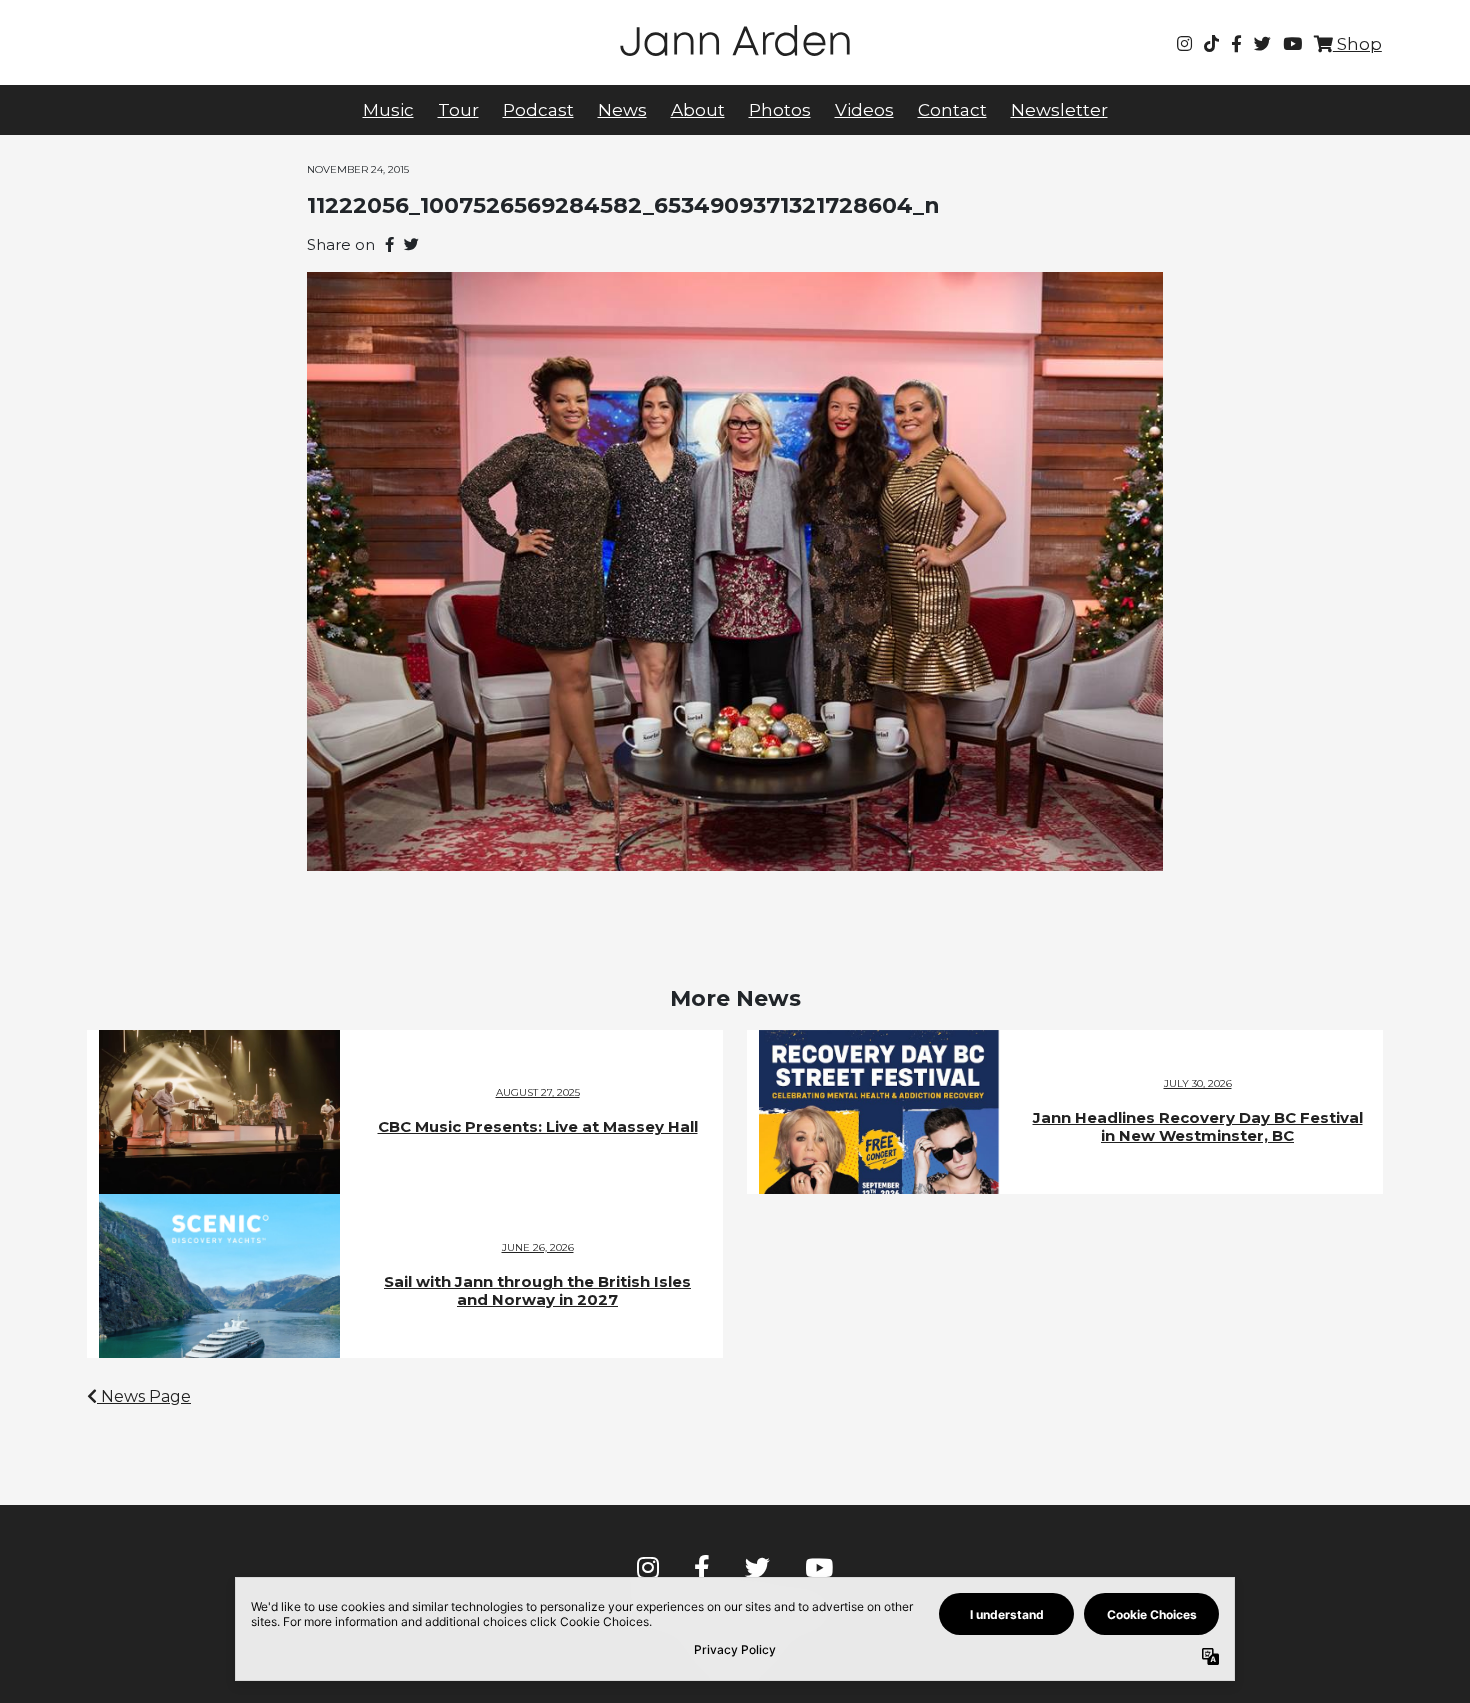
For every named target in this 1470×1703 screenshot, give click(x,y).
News (622, 110)
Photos (780, 110)
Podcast (538, 110)
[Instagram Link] (1184, 44)
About (698, 110)
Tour (458, 110)
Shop (1357, 44)
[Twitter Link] (1262, 44)
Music (388, 110)
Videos (864, 110)
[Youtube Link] (1292, 44)
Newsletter (1059, 110)
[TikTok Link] (1211, 44)
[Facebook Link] (1236, 44)
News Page (144, 1396)
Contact (952, 110)
